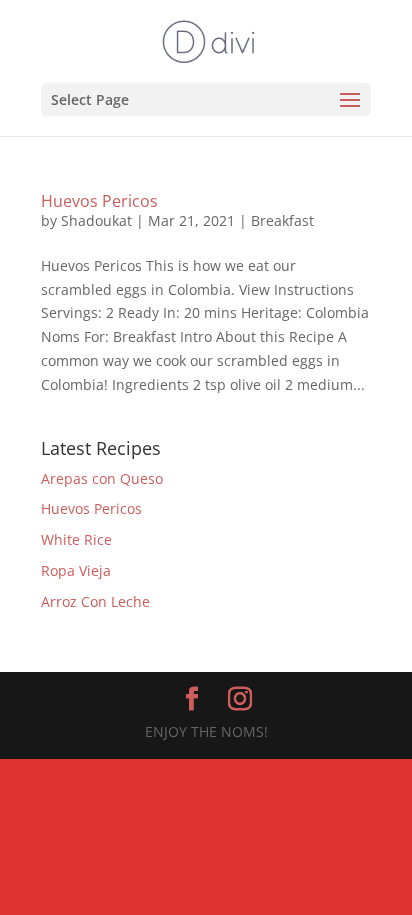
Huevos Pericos (99, 201)
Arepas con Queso (102, 478)
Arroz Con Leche (95, 601)
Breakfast (282, 220)
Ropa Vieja (76, 570)
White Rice (76, 539)
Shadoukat (96, 220)
